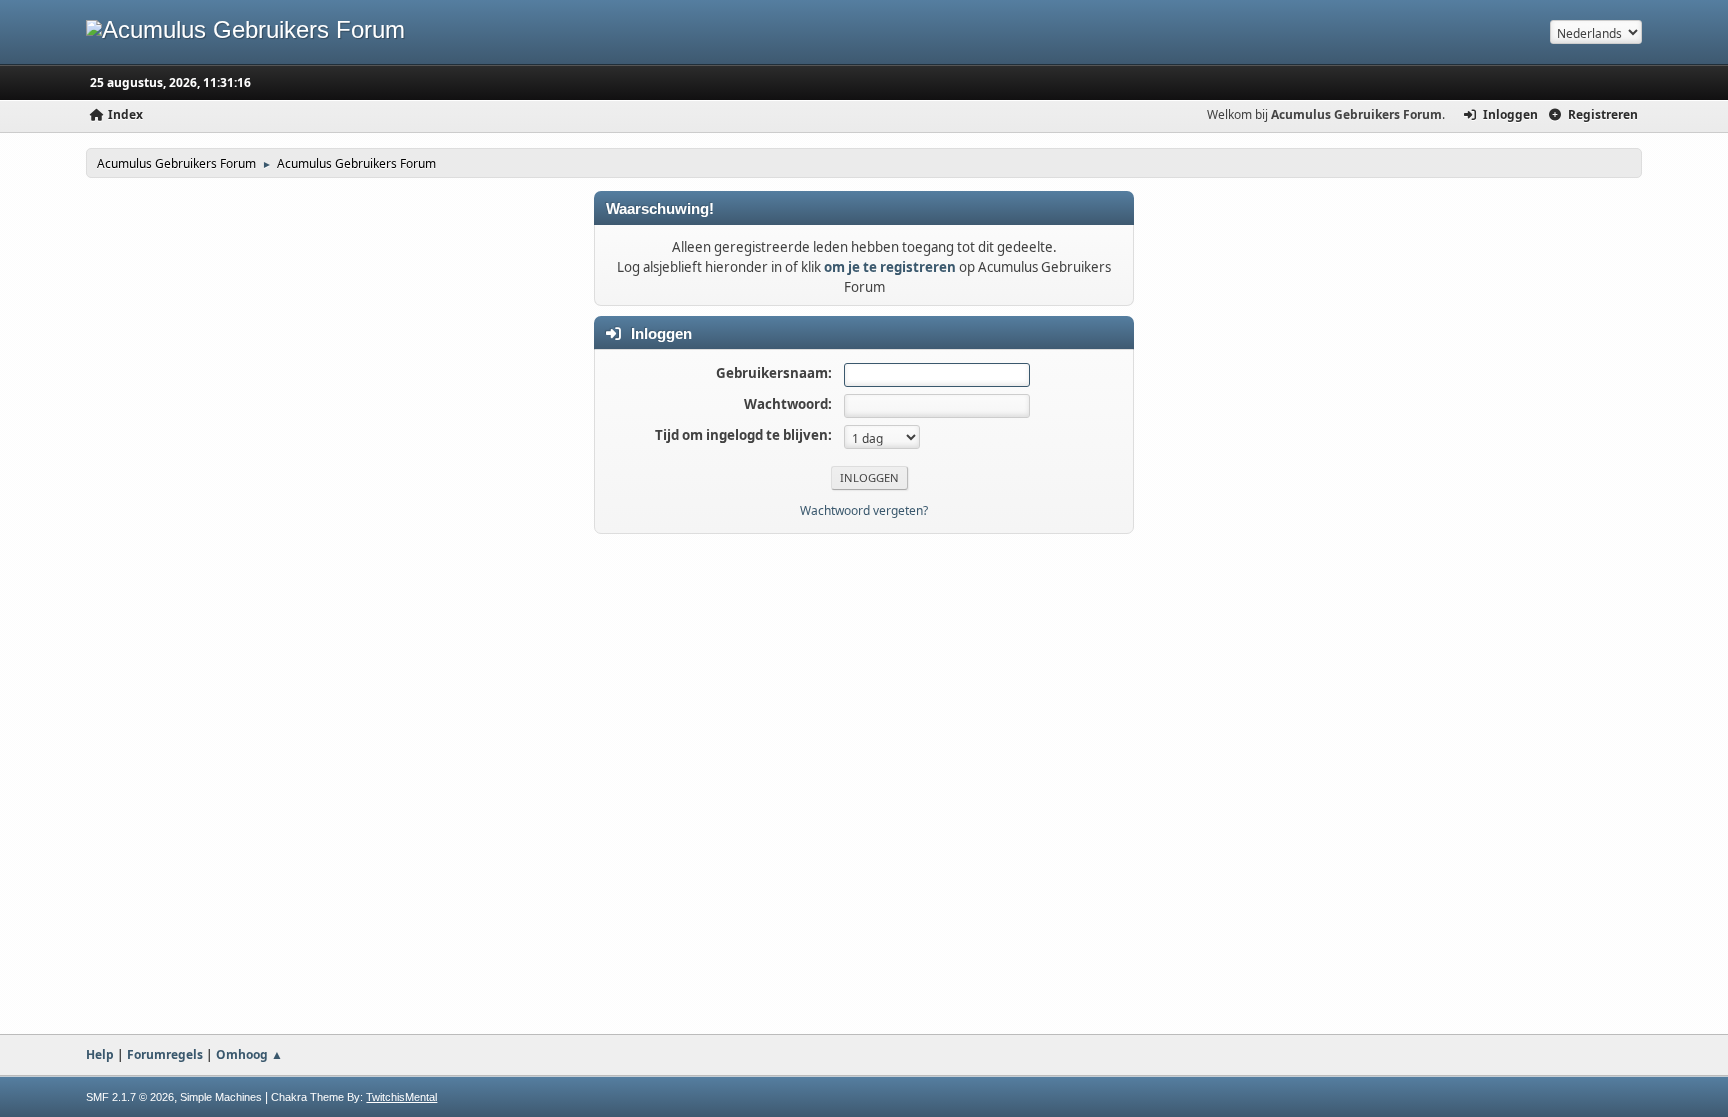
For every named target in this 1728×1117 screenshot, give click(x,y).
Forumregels (165, 1054)
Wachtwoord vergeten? (864, 510)
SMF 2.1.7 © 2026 (130, 1097)
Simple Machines (221, 1097)
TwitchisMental (401, 1097)
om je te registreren (890, 267)
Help (100, 1054)
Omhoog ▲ (249, 1054)
